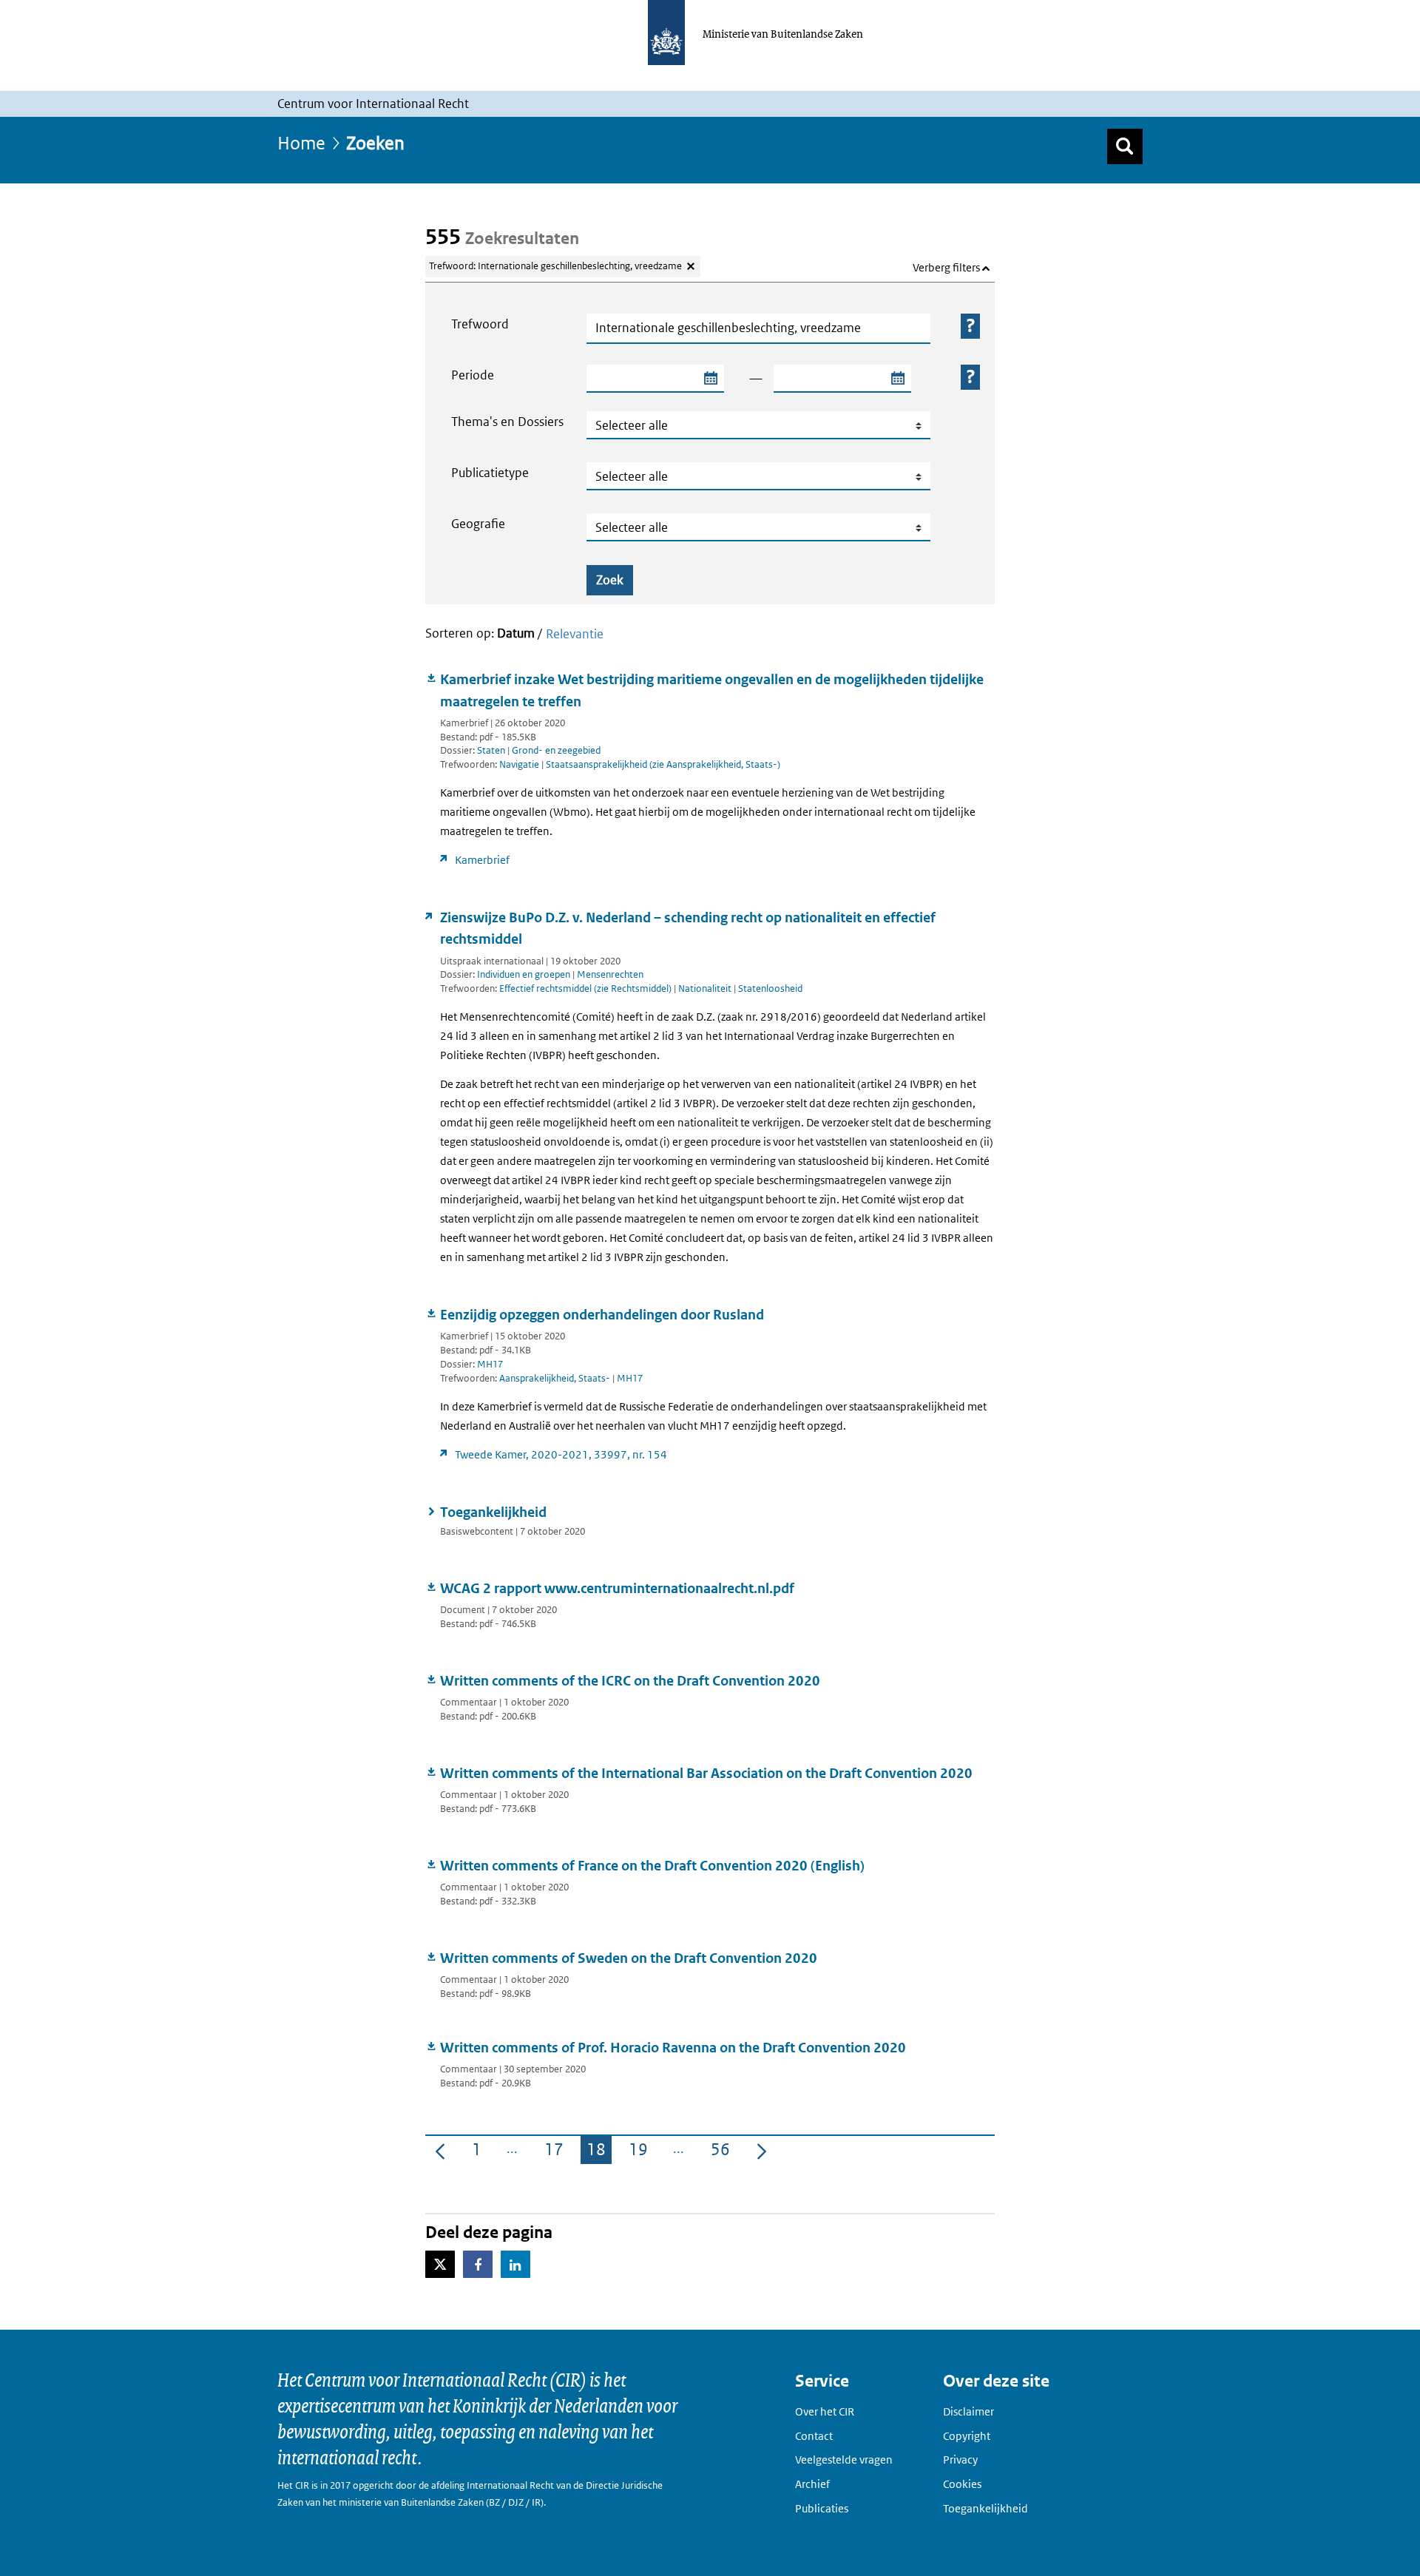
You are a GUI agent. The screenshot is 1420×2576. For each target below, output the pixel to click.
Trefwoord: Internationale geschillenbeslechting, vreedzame (555, 266)
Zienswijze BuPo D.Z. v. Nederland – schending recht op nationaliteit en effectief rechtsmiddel (688, 928)
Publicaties (822, 2508)
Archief (812, 2484)
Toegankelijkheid (493, 1512)
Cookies (962, 2484)
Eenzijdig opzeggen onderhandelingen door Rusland (602, 1315)
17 (557, 2152)
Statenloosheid (770, 988)
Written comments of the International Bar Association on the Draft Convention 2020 (706, 1773)
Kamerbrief (482, 860)
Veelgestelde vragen (844, 2460)
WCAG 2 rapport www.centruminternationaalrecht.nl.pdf (617, 1588)
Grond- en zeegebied (556, 750)
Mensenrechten (610, 974)
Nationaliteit (706, 988)
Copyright (967, 2436)
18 (599, 2152)
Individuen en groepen (524, 974)
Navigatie (520, 764)
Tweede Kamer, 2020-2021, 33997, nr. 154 (561, 1454)
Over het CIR (825, 2411)
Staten (491, 750)
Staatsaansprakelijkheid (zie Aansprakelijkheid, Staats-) (663, 764)
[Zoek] (1125, 146)
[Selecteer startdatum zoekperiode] (710, 379)
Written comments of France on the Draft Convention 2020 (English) (652, 1866)
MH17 (490, 1364)
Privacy (960, 2460)
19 (641, 2152)
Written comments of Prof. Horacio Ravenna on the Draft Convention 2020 (673, 2048)
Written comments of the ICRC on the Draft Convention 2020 (630, 1681)
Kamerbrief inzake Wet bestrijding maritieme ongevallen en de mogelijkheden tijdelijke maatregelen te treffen (712, 690)
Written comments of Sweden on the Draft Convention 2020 (629, 1958)
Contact (814, 2436)
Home (301, 142)
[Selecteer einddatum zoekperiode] (897, 379)
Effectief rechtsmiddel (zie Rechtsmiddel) (586, 988)
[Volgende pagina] (762, 2150)
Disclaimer (968, 2411)
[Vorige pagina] (440, 2150)
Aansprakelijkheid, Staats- (556, 1378)
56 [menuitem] (723, 2152)
